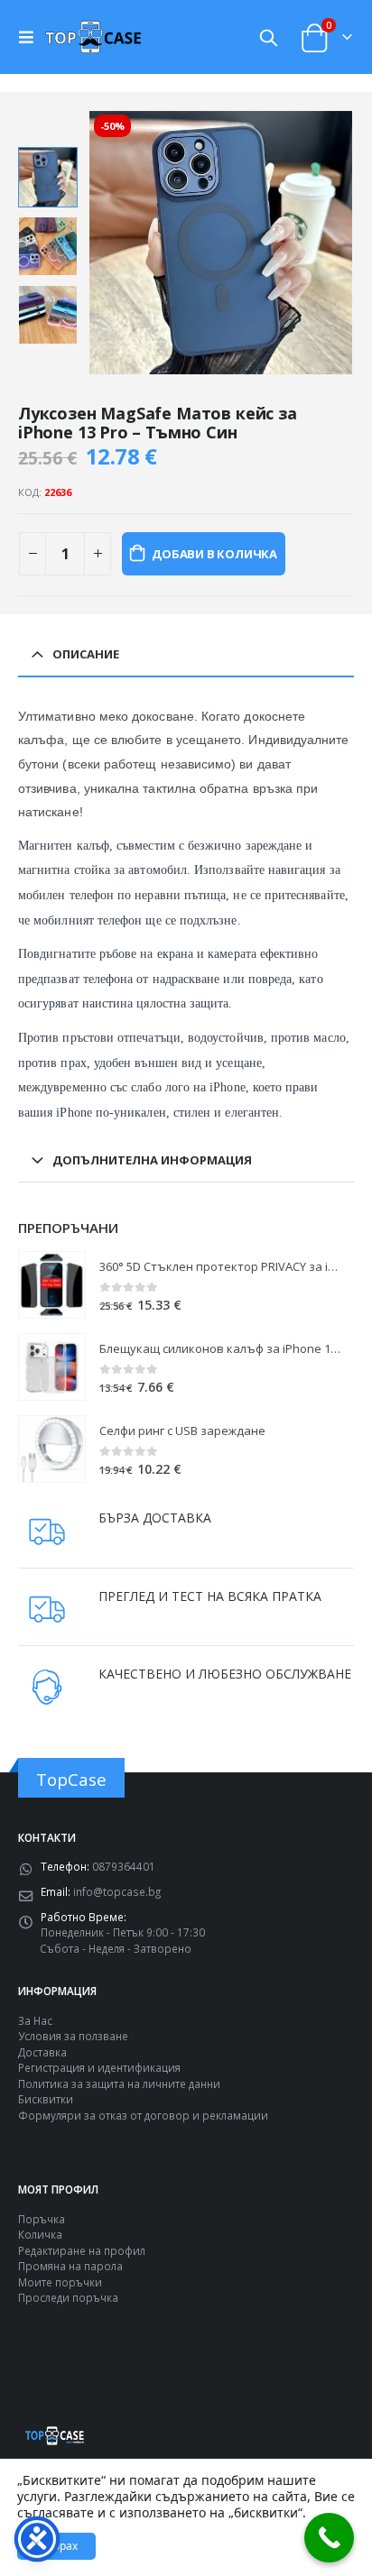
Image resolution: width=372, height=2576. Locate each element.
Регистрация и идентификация (99, 2067)
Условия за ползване (73, 2036)
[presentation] (109, 243)
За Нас (35, 2020)
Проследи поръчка (68, 2297)
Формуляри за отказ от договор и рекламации (143, 2115)
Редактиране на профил (82, 2250)
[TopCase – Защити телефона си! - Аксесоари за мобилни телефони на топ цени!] (93, 37)
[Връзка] (31, 37)
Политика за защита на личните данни (119, 2084)
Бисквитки (46, 2099)
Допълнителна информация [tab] (152, 1160)
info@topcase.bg (117, 1891)
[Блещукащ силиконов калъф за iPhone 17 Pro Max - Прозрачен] (52, 1367)
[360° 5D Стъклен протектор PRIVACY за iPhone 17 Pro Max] (52, 1285)
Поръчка (42, 2219)
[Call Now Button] (329, 2538)
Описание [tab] (86, 654)
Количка (40, 2234)
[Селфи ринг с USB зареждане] (52, 1449)
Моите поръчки (60, 2282)
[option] (48, 177)
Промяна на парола (70, 2266)
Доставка (42, 2052)
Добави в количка (214, 554)
